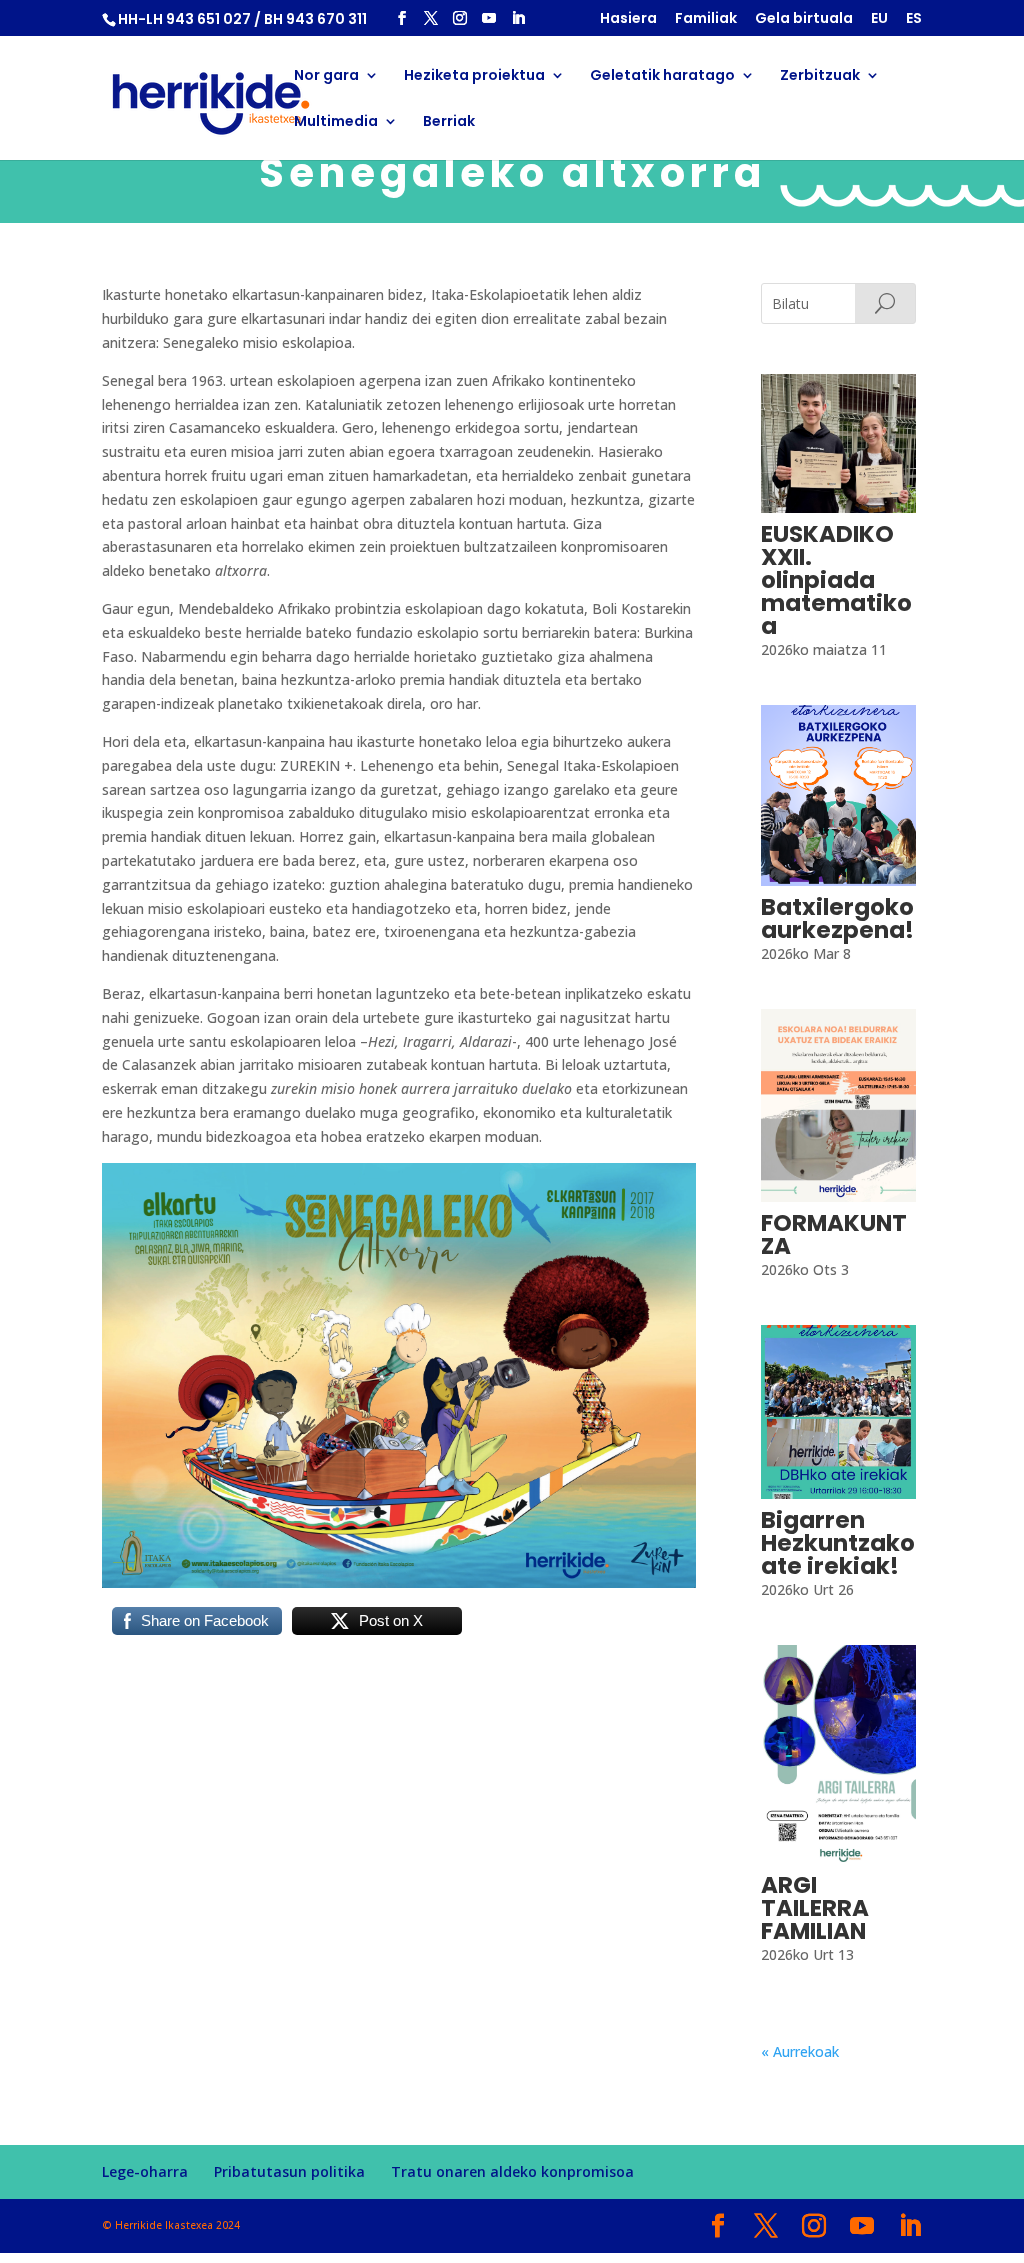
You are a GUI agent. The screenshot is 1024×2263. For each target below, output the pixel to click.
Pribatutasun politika (289, 2171)
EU (879, 19)
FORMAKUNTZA (834, 1234)
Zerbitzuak (820, 76)
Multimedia (336, 122)
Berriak (449, 122)
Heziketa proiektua (474, 76)
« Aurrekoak (800, 2051)
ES (914, 19)
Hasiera (628, 19)
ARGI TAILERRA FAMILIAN (815, 1908)
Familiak (706, 19)
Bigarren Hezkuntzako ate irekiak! (838, 1543)
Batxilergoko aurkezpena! (837, 918)
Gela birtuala (804, 19)
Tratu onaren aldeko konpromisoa (512, 2171)
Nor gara (326, 76)
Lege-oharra (145, 2171)
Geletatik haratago (662, 76)
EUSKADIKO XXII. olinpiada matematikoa (836, 580)
